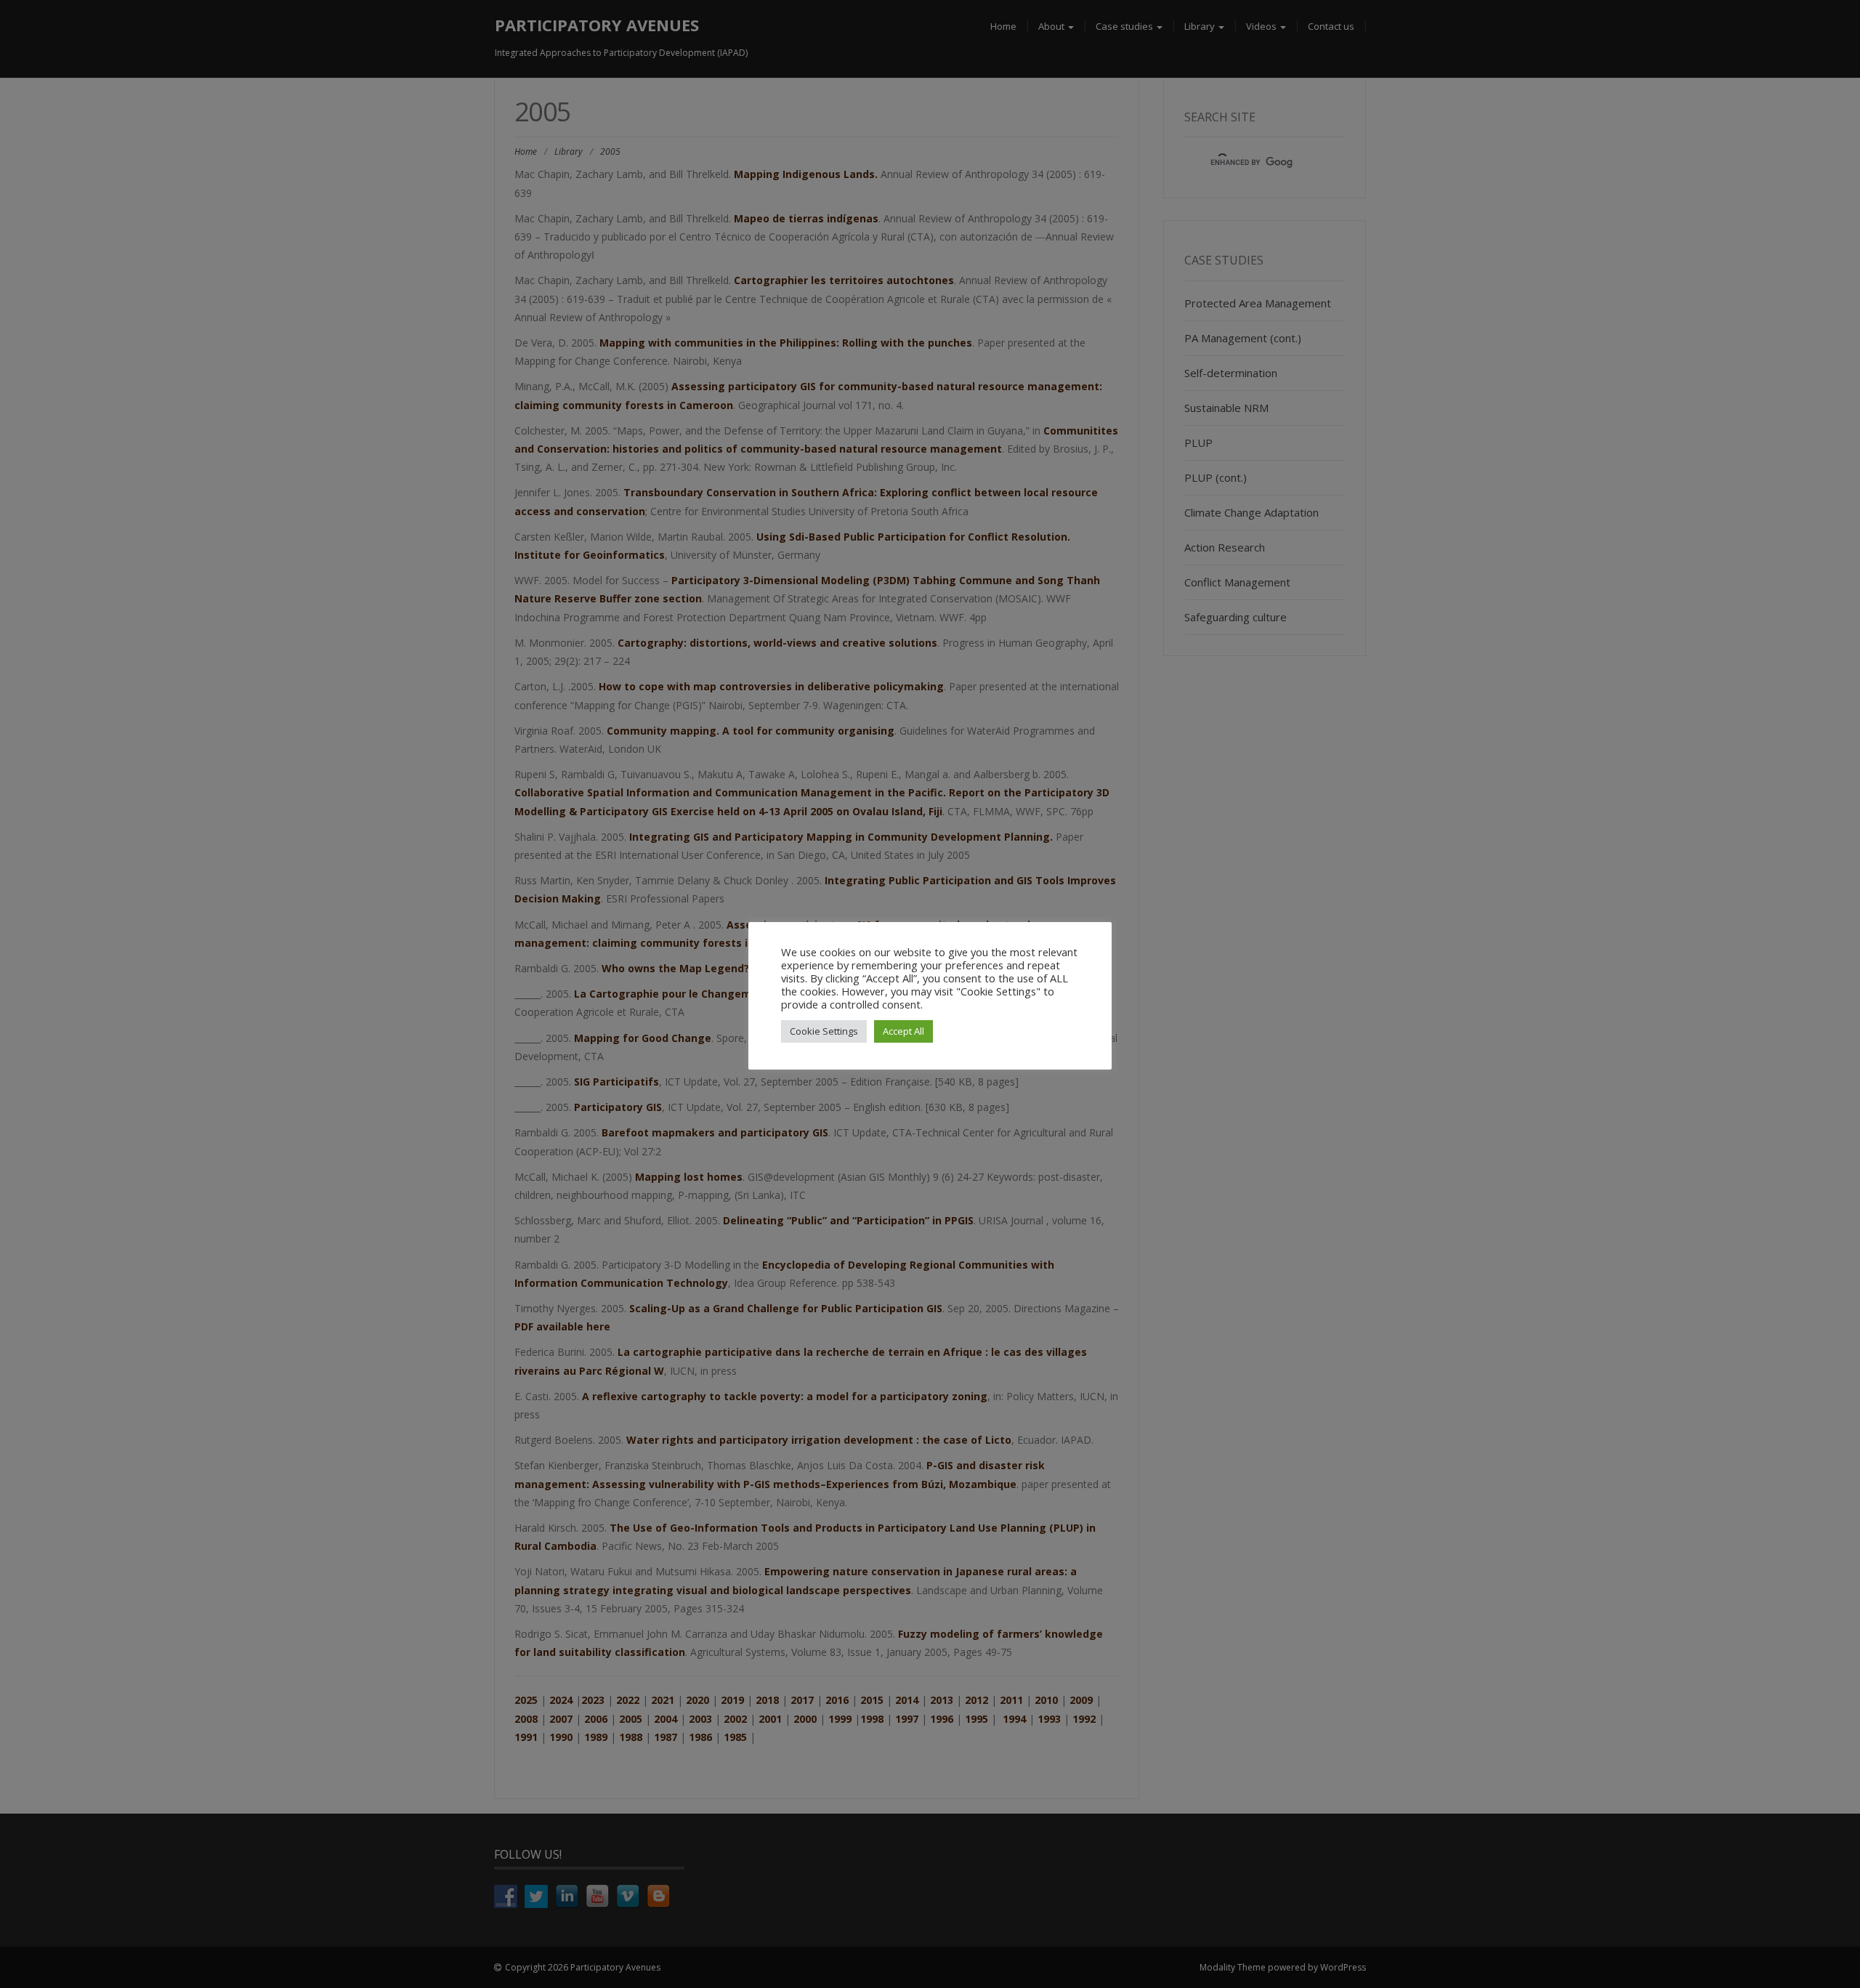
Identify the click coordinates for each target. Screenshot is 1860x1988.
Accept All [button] (903, 1031)
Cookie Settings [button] (824, 1031)
